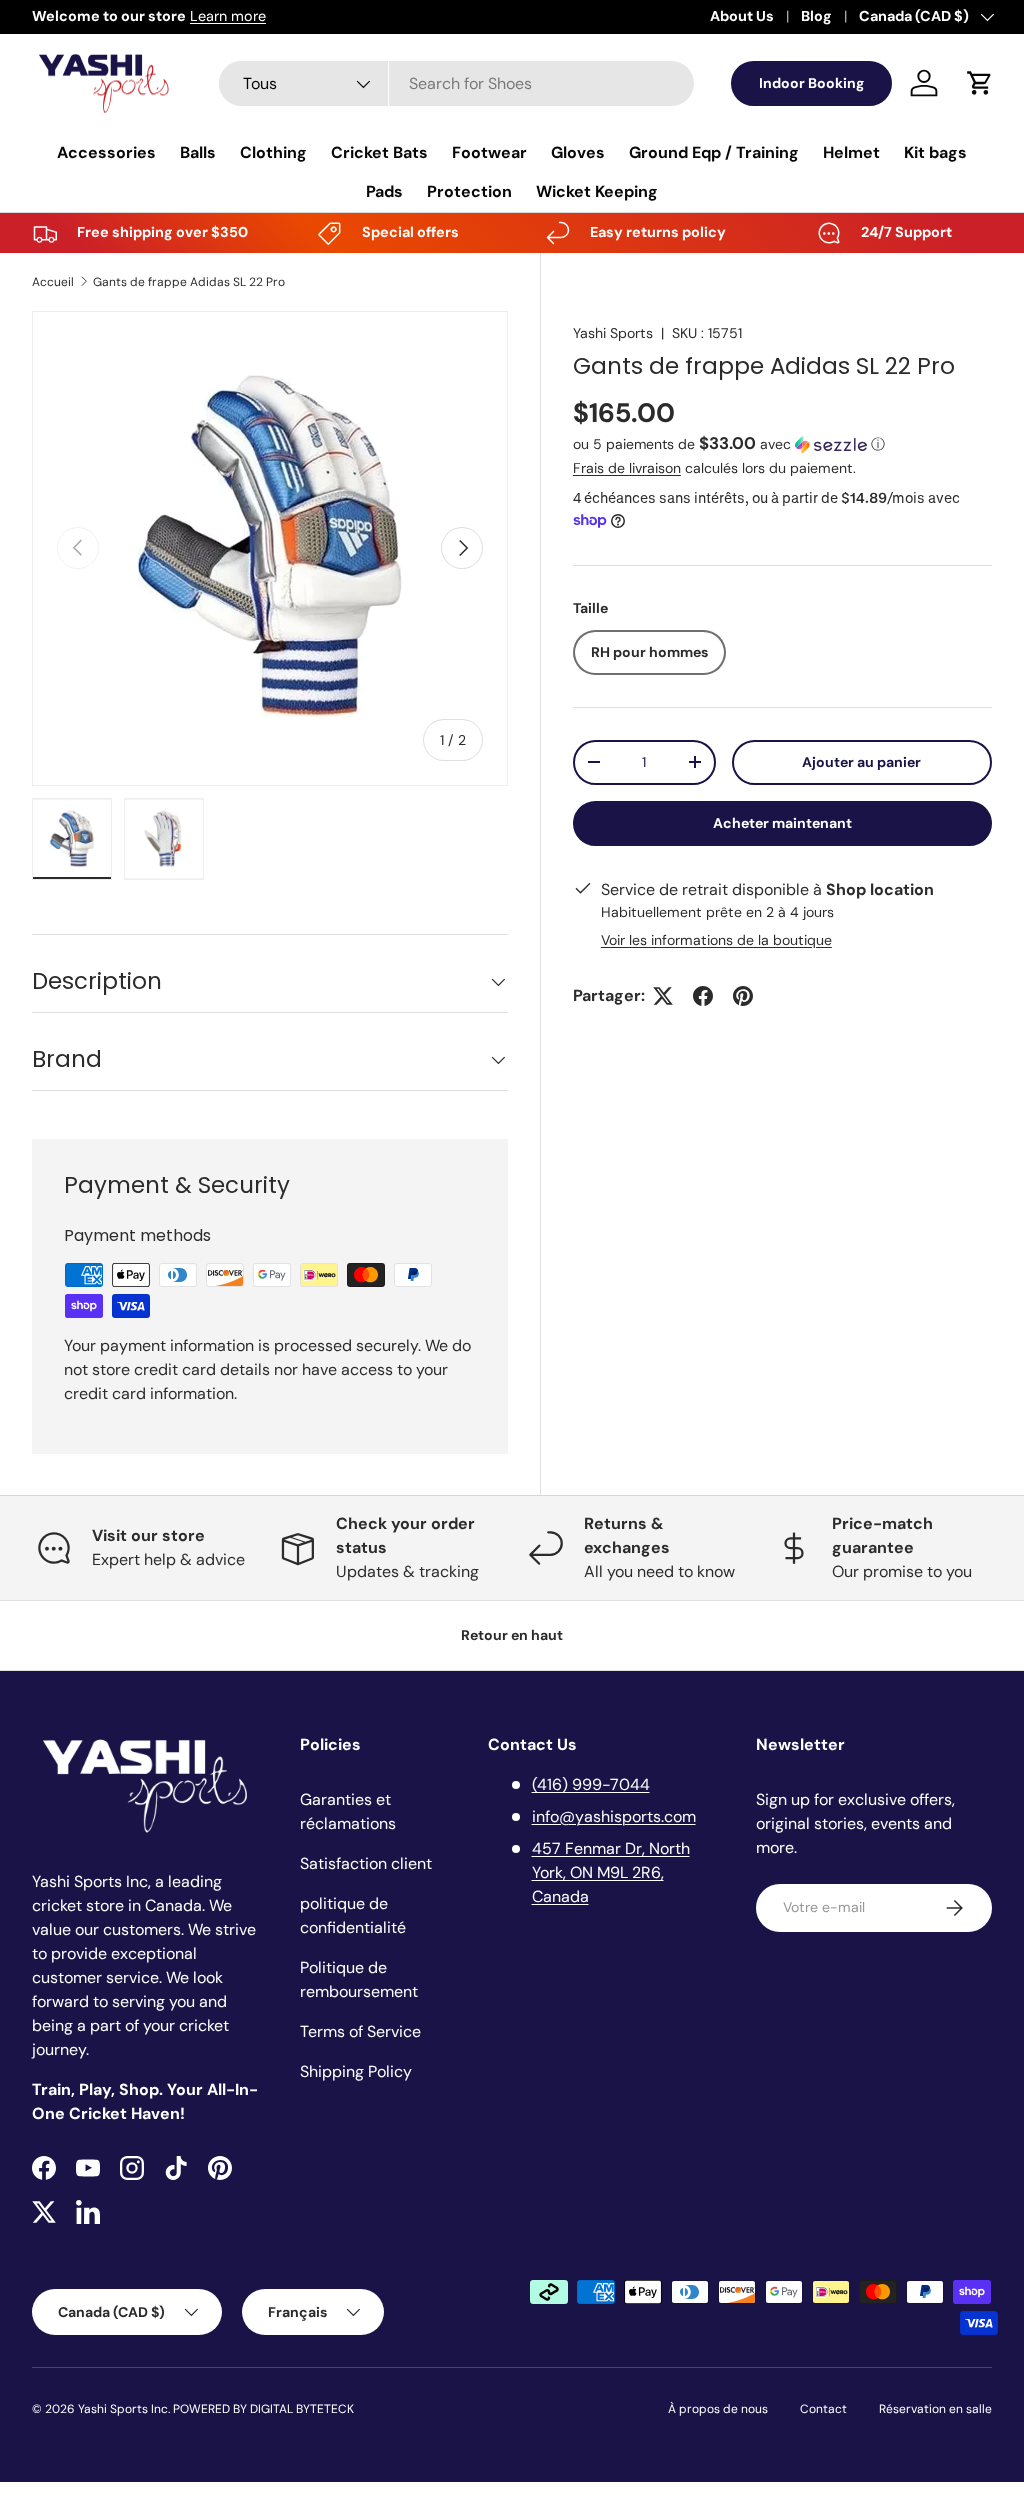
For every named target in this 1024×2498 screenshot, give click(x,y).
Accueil (53, 282)
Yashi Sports (613, 333)
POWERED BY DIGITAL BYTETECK (263, 2409)
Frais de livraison (627, 468)
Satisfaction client (366, 1863)
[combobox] (456, 83)
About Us (742, 16)
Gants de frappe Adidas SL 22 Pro (189, 282)
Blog (816, 16)
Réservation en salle (935, 2409)
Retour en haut (512, 1635)
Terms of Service (360, 2031)
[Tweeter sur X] (663, 996)
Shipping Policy (356, 2071)
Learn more (228, 16)
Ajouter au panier (861, 762)
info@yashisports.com (614, 1816)
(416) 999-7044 (591, 1784)
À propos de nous (718, 2409)
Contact (823, 2409)
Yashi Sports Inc (123, 2409)
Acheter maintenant (782, 823)
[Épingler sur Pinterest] (743, 996)
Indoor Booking (811, 83)
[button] (980, 83)
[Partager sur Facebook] (703, 996)
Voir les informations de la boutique (716, 940)
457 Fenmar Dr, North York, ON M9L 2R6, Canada (611, 1872)
